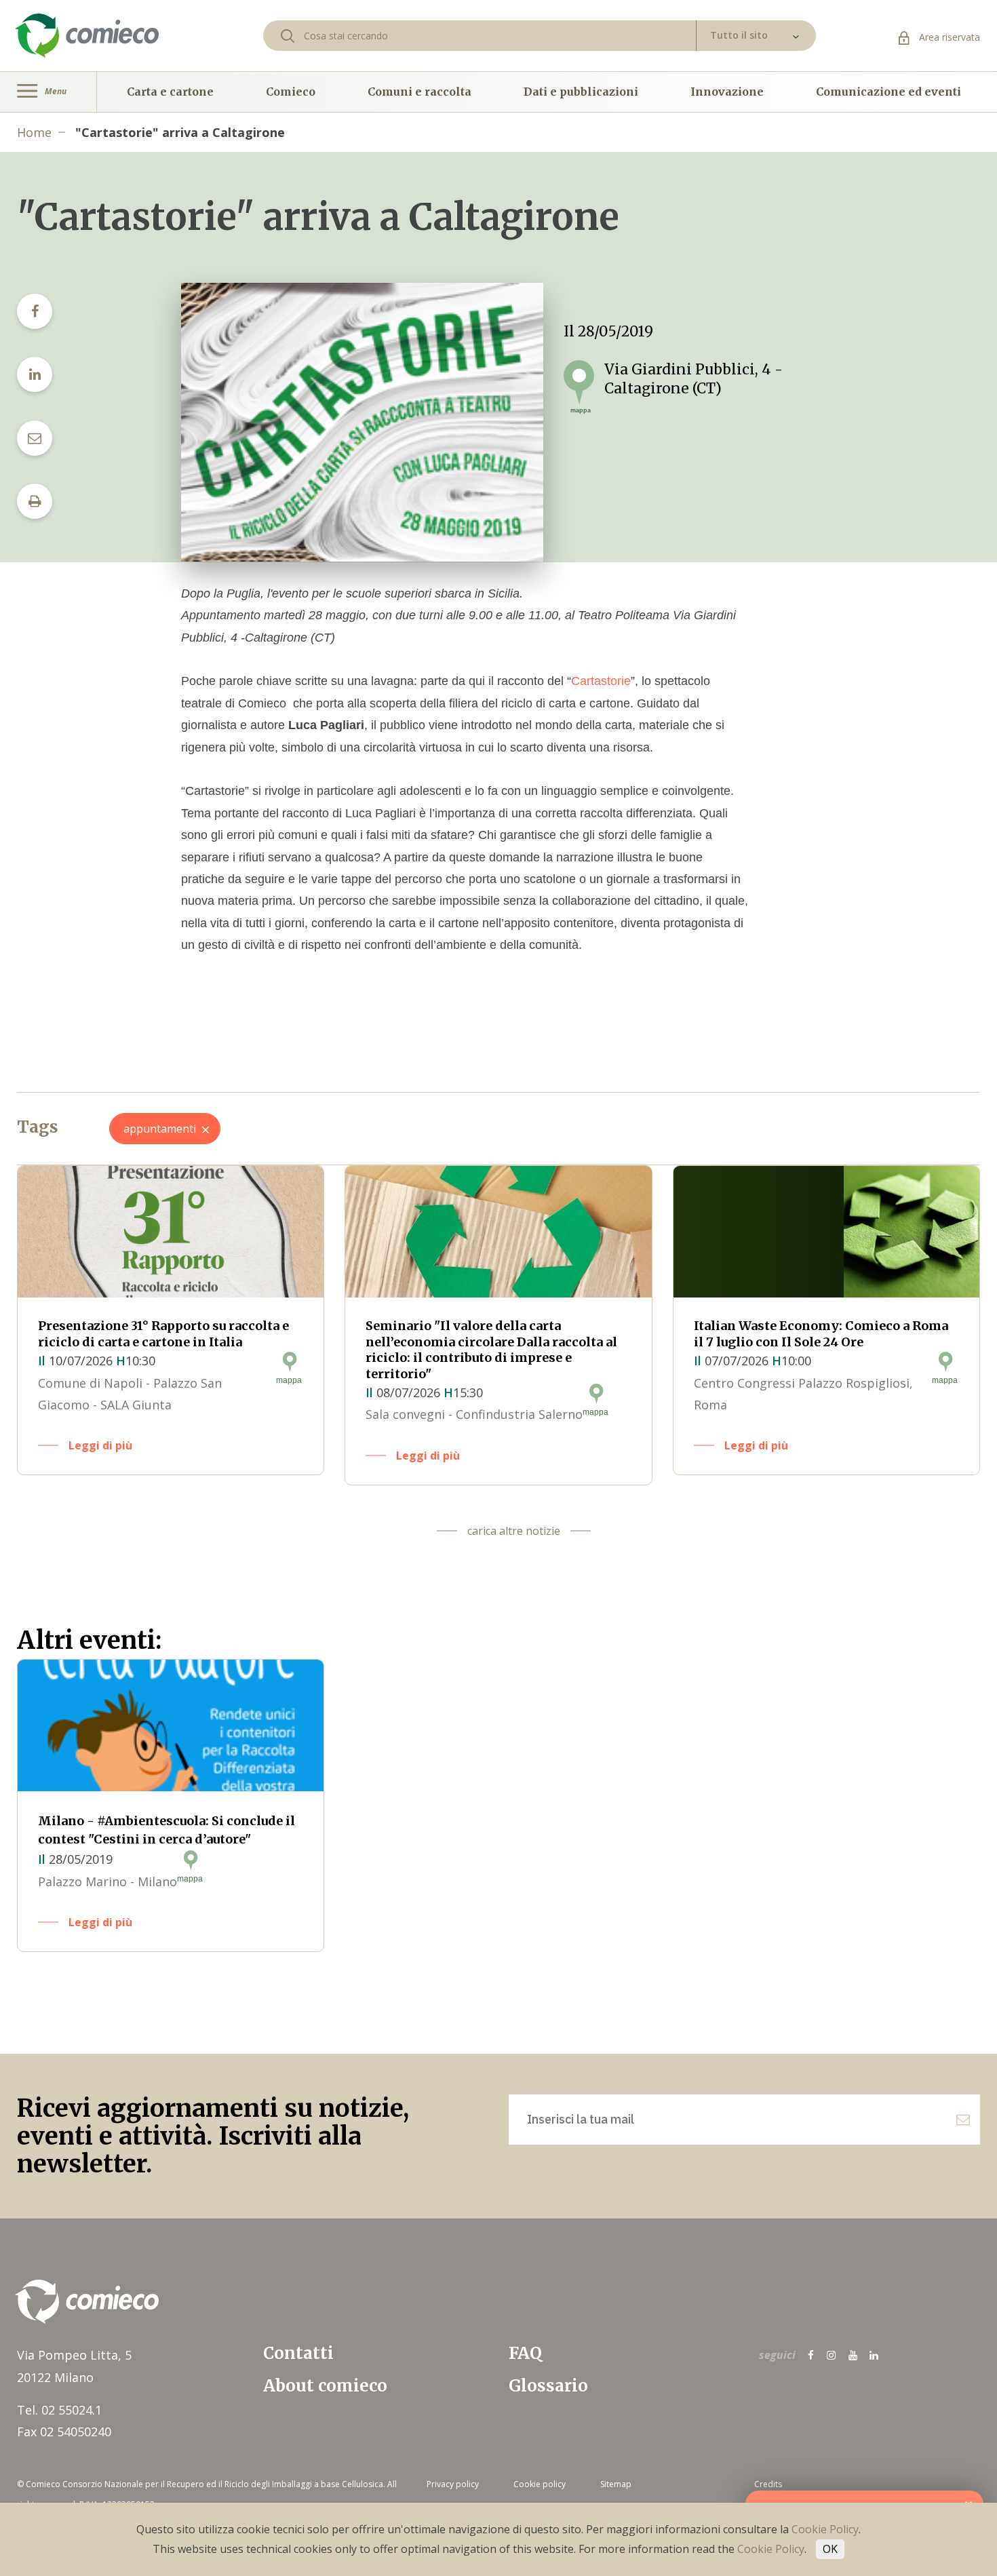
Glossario (548, 2386)
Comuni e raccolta (419, 92)
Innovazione (727, 92)
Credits (768, 2484)
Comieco (291, 92)
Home (34, 132)
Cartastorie (601, 681)
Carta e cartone (170, 92)
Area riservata (948, 37)
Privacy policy (453, 2484)
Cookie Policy (825, 2529)
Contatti (298, 2353)
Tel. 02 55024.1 (59, 2410)
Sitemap (616, 2484)
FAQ (525, 2353)
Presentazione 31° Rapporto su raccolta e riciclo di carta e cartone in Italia (163, 1333)
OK (830, 2549)
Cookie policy (540, 2484)
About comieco (325, 2386)
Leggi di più (100, 1445)
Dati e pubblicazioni (581, 92)
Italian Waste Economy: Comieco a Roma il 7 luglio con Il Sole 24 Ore (821, 1333)
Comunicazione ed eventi (888, 92)
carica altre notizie (514, 1531)
